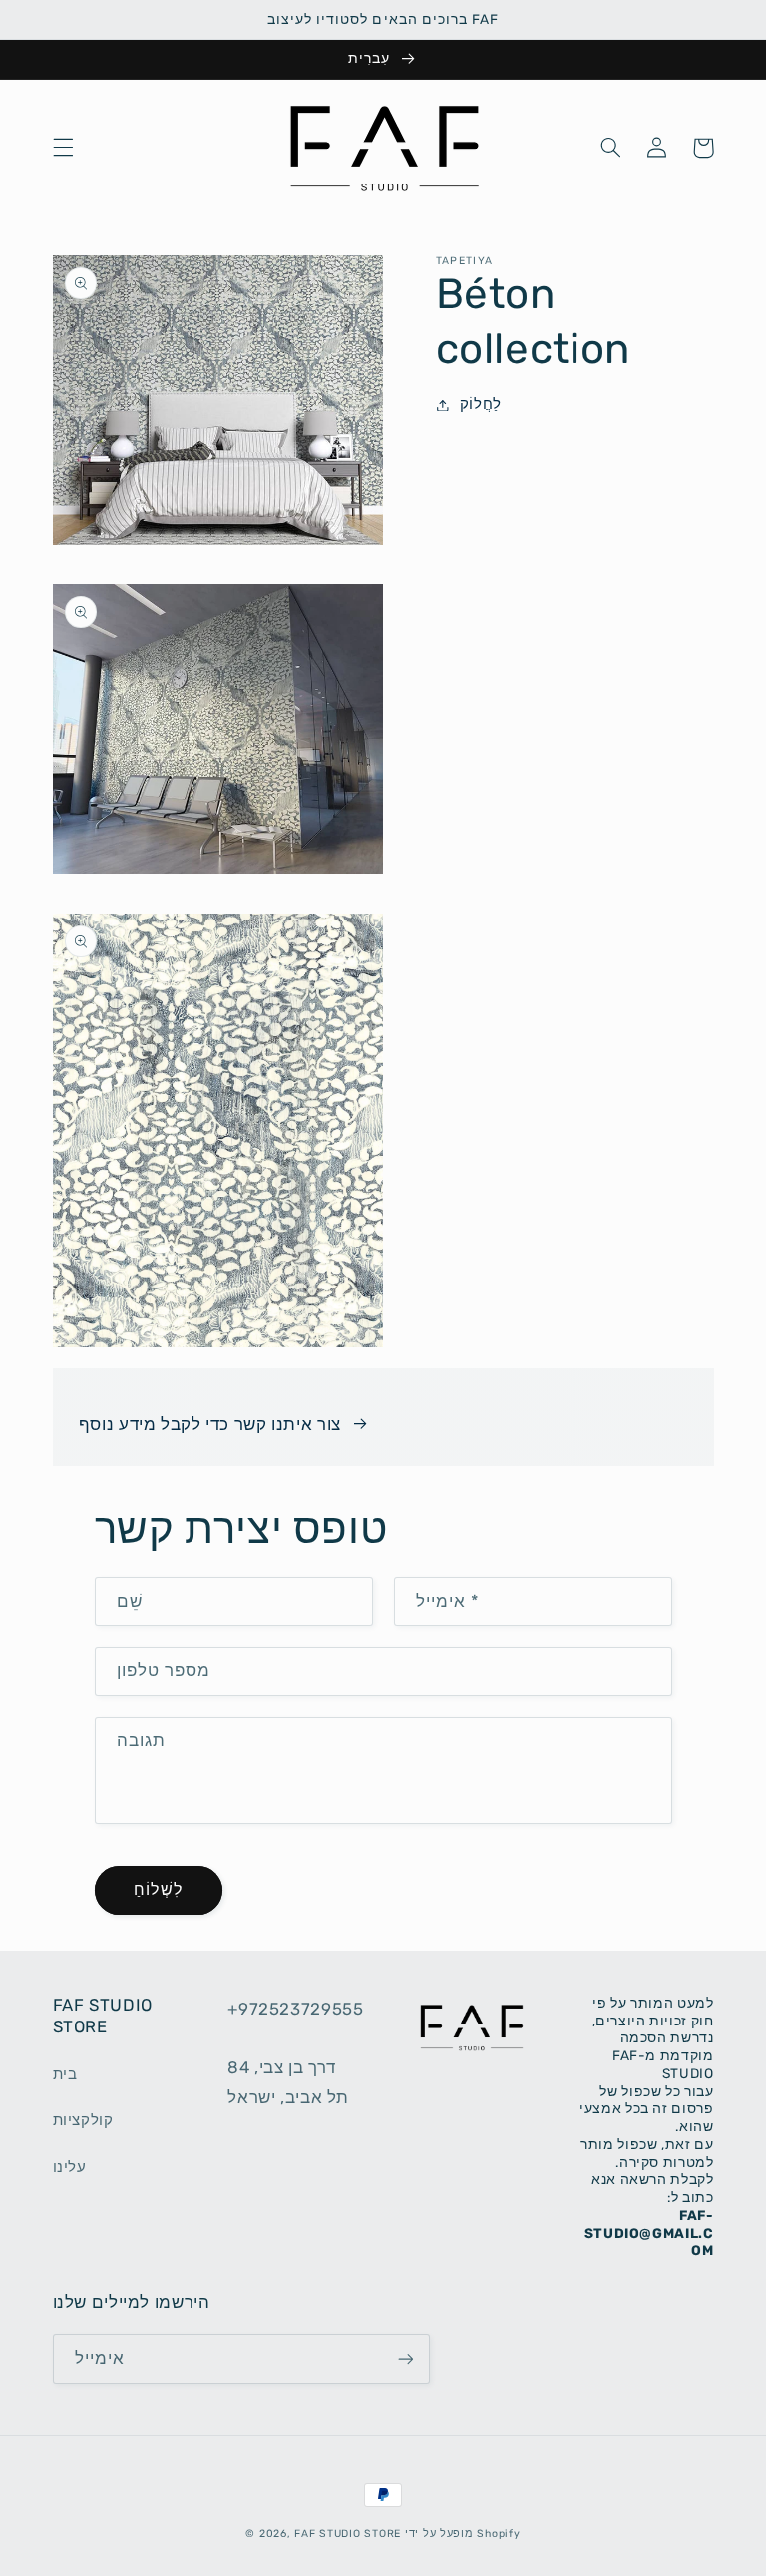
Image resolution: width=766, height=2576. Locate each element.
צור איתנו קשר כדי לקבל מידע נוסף (210, 1424)
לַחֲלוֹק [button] (481, 404)
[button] (63, 148)
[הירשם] (405, 2358)
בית (65, 2074)
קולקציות (83, 2120)
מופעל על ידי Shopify (463, 2534)
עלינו (70, 2167)
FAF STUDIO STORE (348, 2534)
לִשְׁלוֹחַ (158, 1889)
